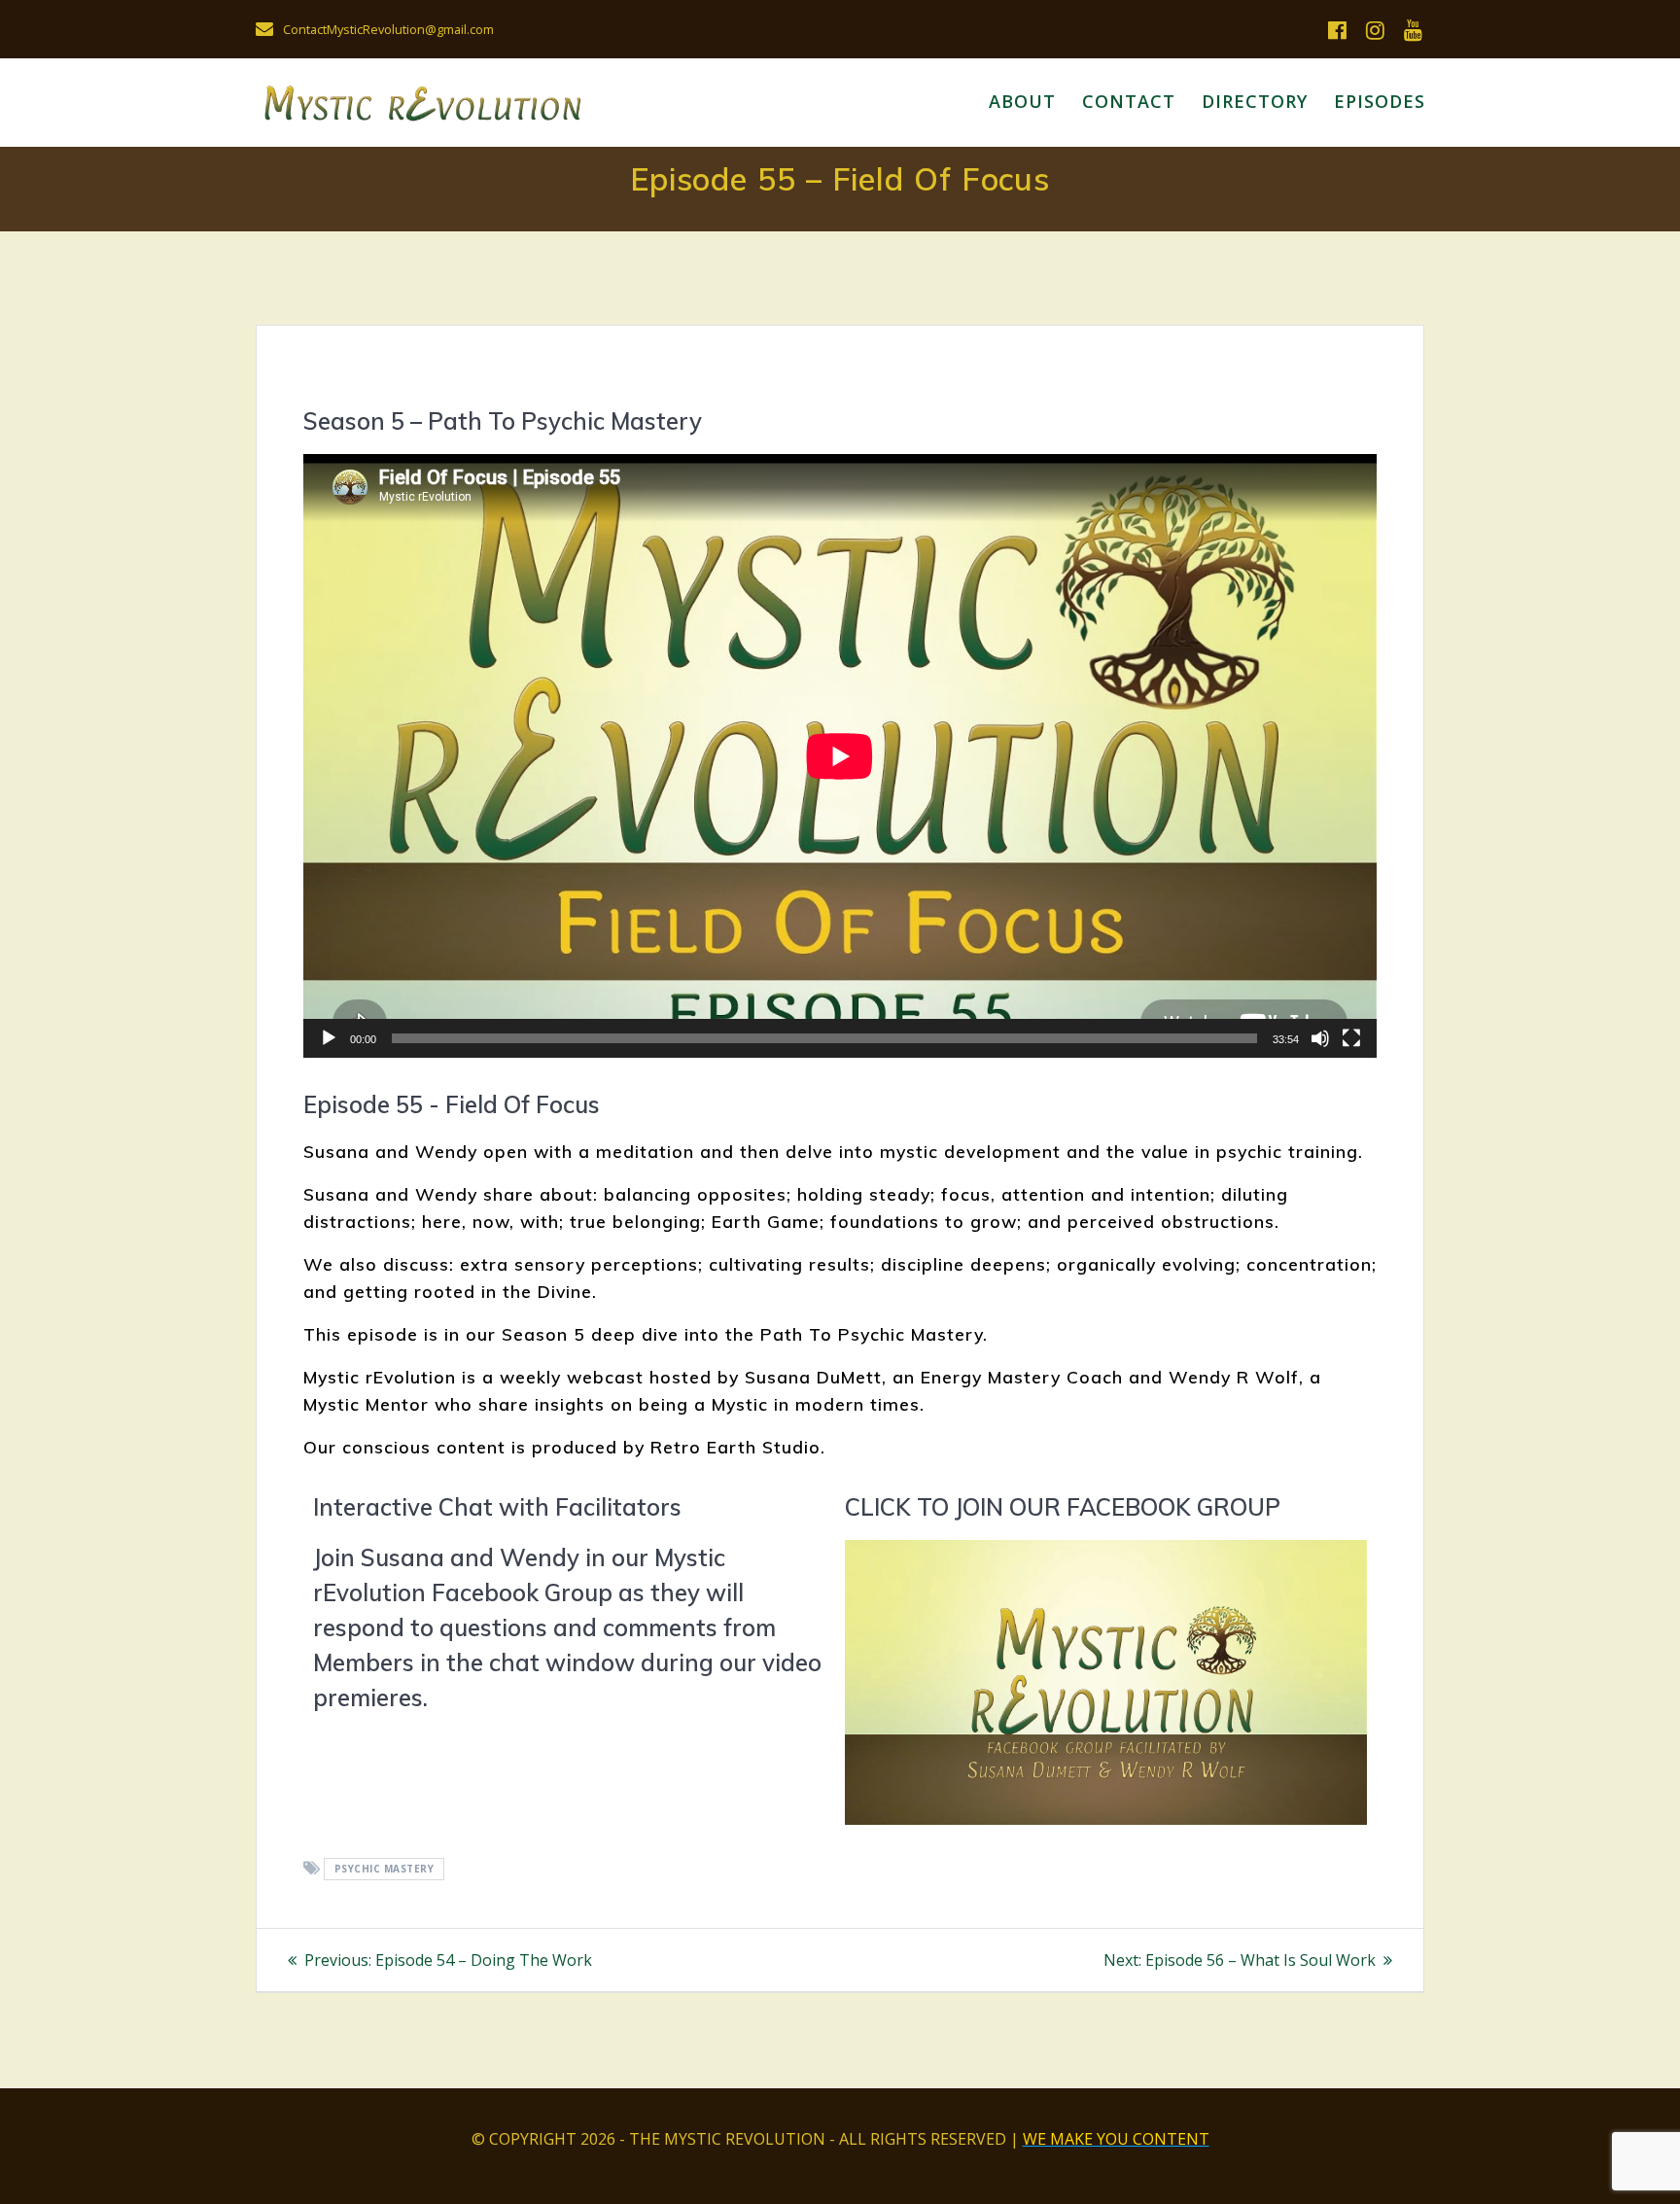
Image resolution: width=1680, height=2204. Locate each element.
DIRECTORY (1255, 101)
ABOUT (1022, 101)
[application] (840, 756)
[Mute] (1320, 1038)
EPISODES (1380, 101)
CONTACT (1129, 101)
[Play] (329, 1038)
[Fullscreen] (1351, 1038)
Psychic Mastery (385, 1870)
